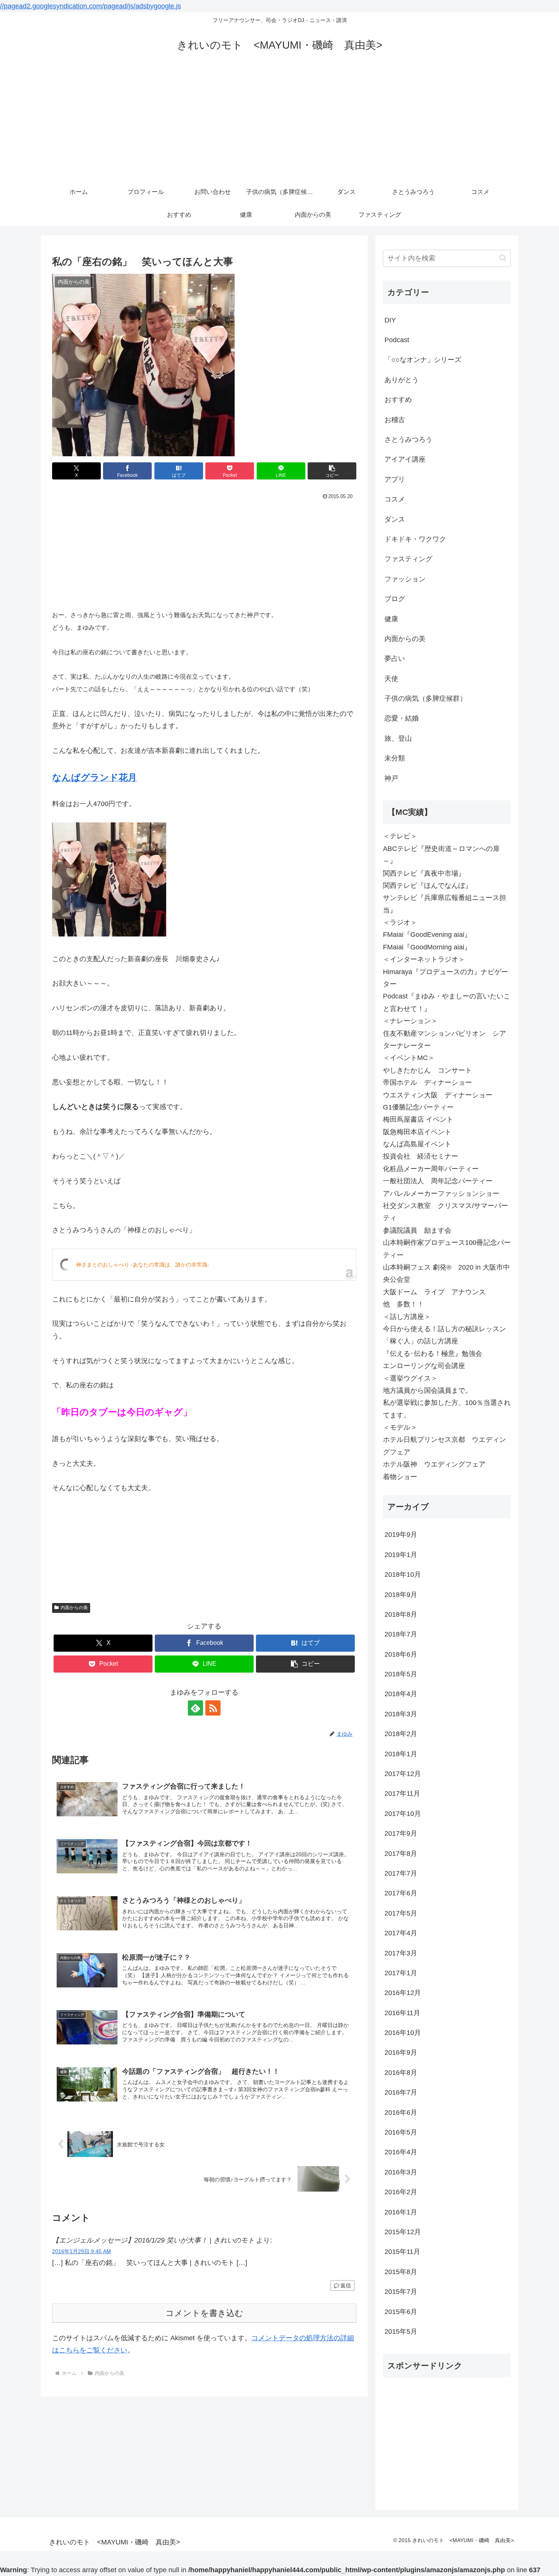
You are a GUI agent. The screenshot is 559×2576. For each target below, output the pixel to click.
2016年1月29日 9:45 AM (82, 2251)
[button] (332, 471)
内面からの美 (74, 1608)
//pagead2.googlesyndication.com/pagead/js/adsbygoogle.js (91, 6)
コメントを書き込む (204, 2313)
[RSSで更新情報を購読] (213, 1708)
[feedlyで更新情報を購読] (195, 1708)
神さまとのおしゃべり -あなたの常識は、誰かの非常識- (143, 1265)
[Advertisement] (279, 124)
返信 (346, 2286)
